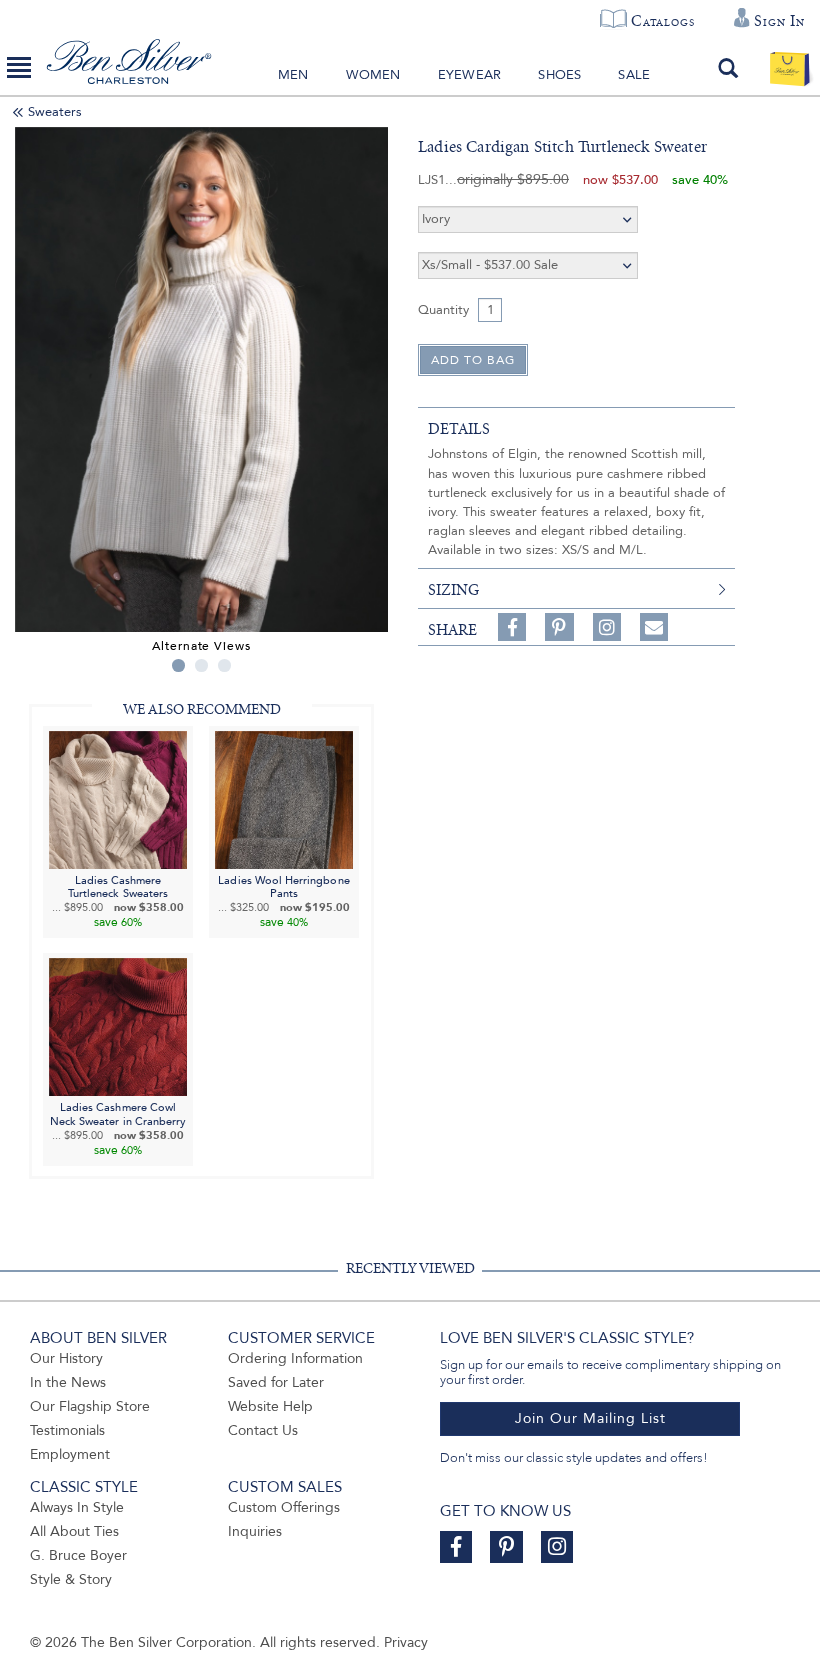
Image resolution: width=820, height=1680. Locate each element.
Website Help (270, 1406)
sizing (453, 590)
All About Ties (74, 1531)
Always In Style (77, 1507)
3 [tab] (224, 665)
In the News (68, 1382)
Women (373, 75)
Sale (634, 75)
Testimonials (67, 1430)
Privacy (406, 1642)
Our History (66, 1358)
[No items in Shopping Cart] (789, 68)
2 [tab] (201, 665)
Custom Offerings (284, 1507)
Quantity (443, 310)
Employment (70, 1454)
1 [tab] (178, 665)
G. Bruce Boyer (78, 1555)
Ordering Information (295, 1358)
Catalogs (662, 21)
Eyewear (469, 75)
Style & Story (71, 1579)
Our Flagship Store (90, 1406)
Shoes (559, 75)
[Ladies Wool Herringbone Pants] (284, 798)
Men (293, 75)
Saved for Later (276, 1382)
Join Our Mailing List (590, 1418)
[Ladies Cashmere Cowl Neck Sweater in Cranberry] (118, 1026)
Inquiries (255, 1531)
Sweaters (55, 112)
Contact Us (263, 1430)
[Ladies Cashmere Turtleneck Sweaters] (118, 798)
